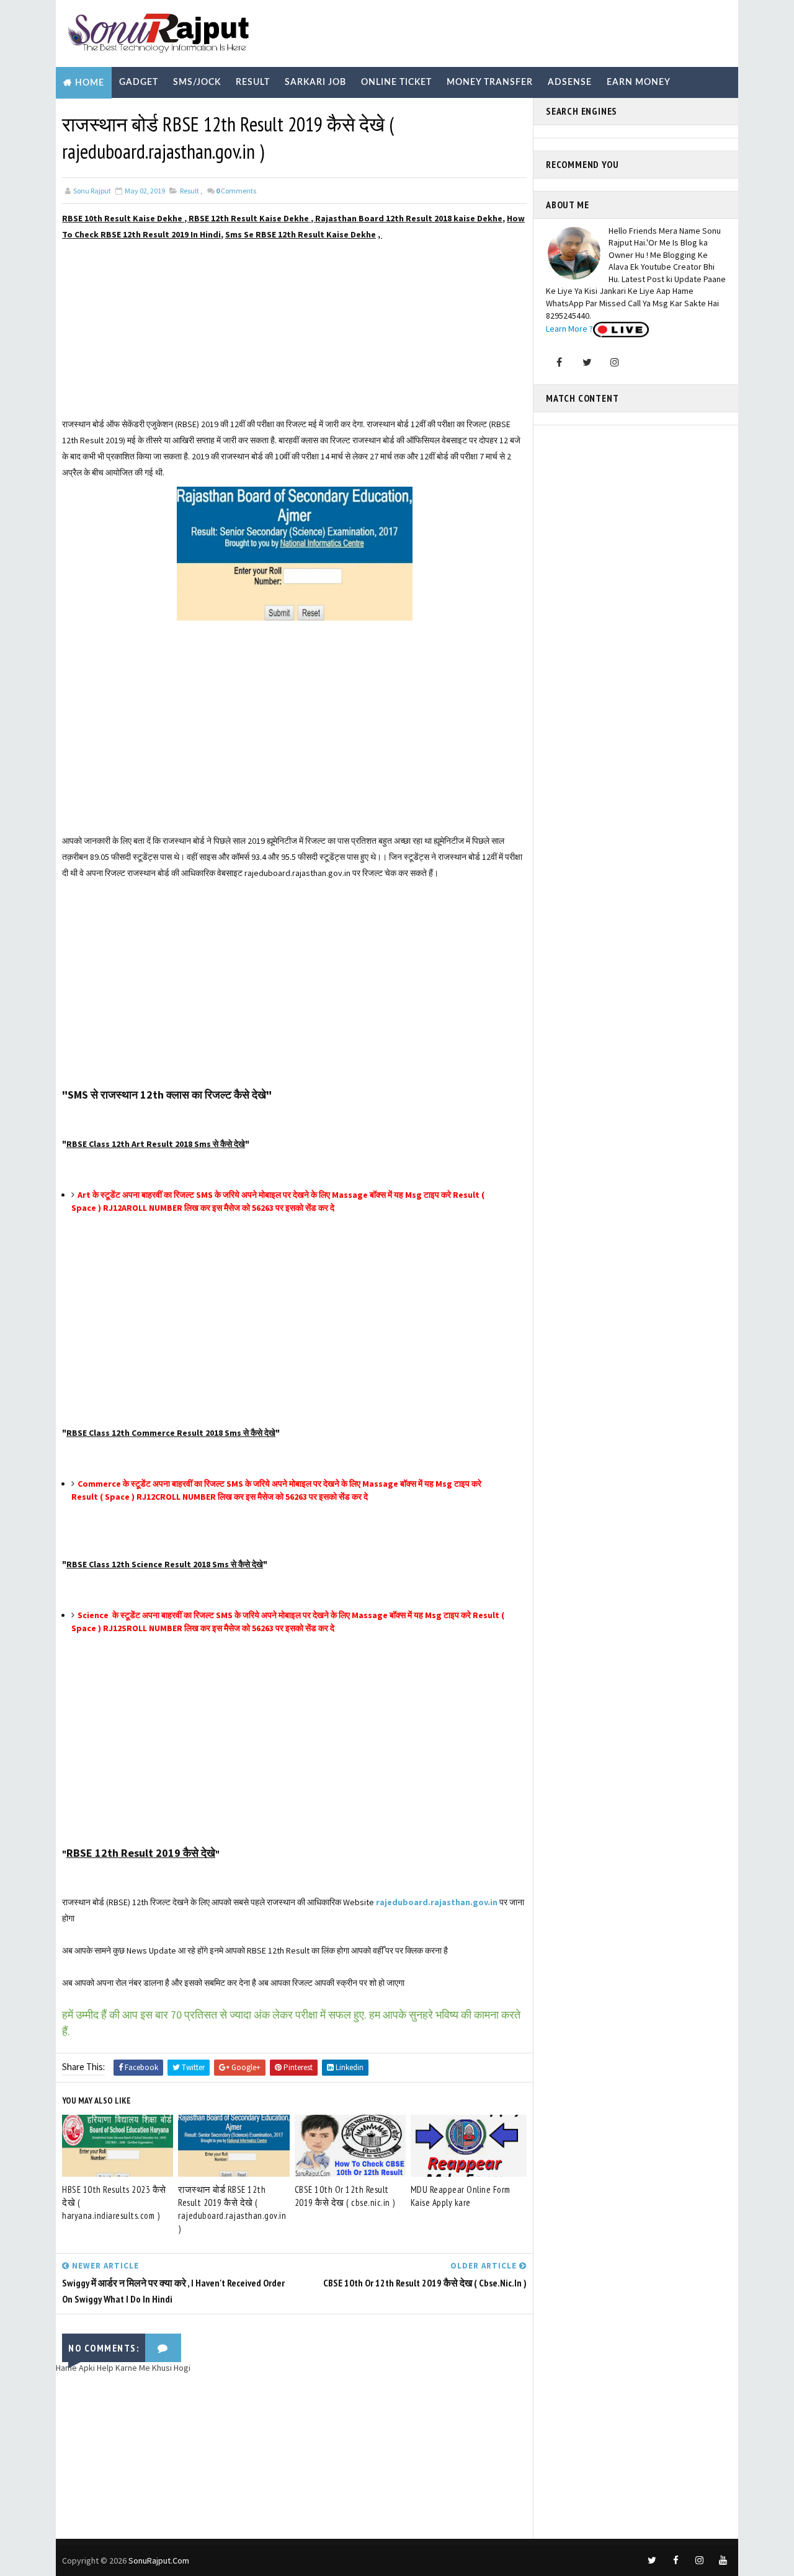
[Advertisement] (294, 329)
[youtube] (723, 2561)
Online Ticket (396, 82)
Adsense (570, 82)
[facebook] (676, 2561)
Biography (91, 114)
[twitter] (652, 2561)
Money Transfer (490, 82)
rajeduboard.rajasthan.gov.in (437, 1902)
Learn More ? (569, 329)
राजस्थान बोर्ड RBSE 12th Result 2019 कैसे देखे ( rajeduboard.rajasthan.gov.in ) (232, 2209)
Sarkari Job (315, 82)
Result (253, 82)
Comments (236, 191)
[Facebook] (559, 362)
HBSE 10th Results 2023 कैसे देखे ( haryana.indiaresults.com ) (114, 2202)
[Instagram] (615, 362)
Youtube (237, 114)
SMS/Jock (197, 82)
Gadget (139, 82)
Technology (167, 114)
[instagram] (699, 2561)
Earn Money (639, 82)
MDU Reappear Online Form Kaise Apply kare (461, 2196)
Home (90, 83)
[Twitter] (587, 362)
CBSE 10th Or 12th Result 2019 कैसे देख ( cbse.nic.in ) (345, 2196)
